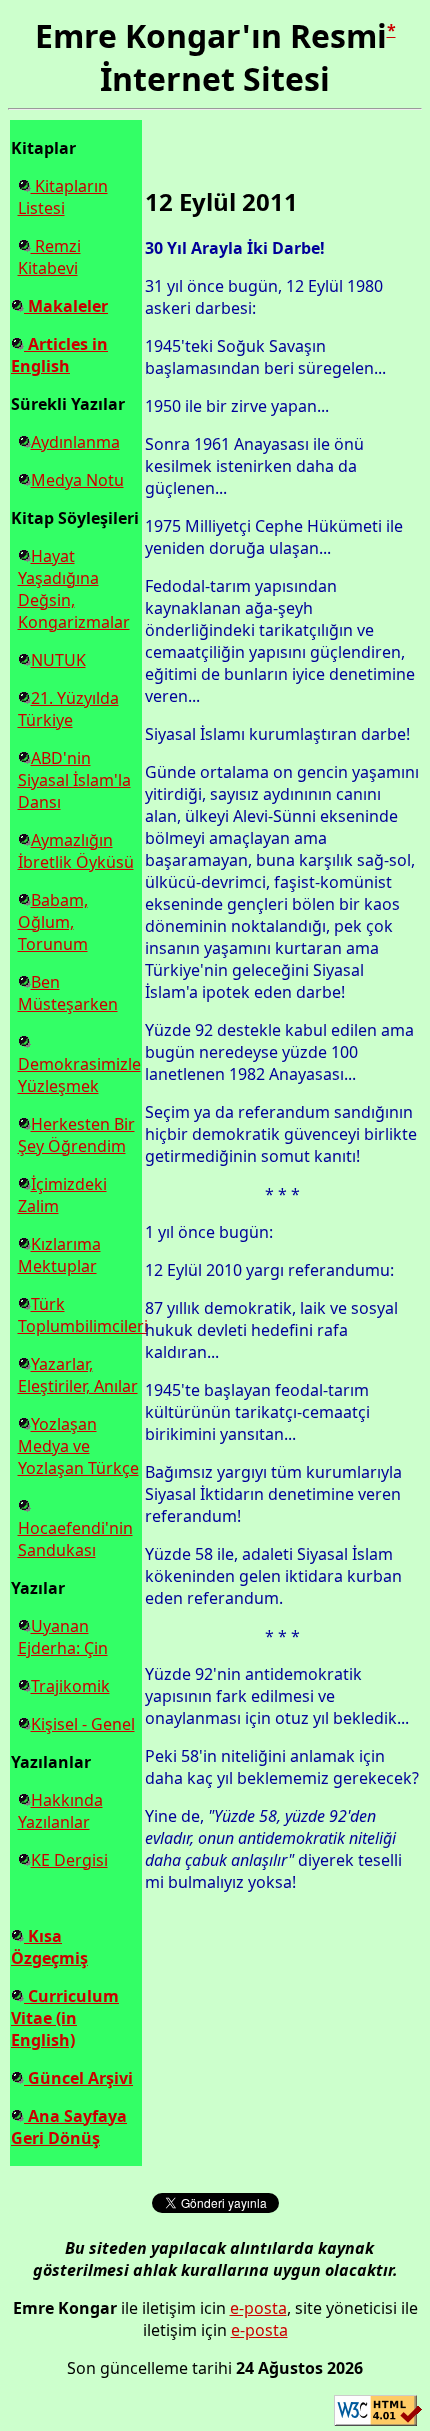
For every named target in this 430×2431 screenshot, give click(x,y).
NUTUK (58, 660)
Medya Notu (77, 480)
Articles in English (59, 355)
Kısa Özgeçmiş (49, 1947)
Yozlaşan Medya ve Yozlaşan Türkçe (78, 1446)
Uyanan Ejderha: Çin (63, 1637)
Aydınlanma (75, 442)
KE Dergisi (69, 1860)
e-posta (258, 2308)
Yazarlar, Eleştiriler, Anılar (78, 1375)
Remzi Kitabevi (49, 257)
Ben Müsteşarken (68, 993)
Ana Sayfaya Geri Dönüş (69, 2127)
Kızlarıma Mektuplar (59, 1255)
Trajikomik (70, 1686)
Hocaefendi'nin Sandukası (75, 1539)
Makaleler (66, 306)
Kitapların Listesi (63, 197)
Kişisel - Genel (83, 1724)
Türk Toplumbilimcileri (83, 1315)
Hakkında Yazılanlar (60, 1811)
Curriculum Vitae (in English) (65, 2018)
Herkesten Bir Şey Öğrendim (76, 1135)
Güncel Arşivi (78, 2078)
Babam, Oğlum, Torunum (53, 922)
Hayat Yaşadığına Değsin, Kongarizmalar (74, 589)
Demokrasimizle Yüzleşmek (79, 1075)
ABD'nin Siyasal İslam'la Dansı (74, 780)
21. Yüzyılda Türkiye (68, 709)
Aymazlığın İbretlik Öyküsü (76, 851)
